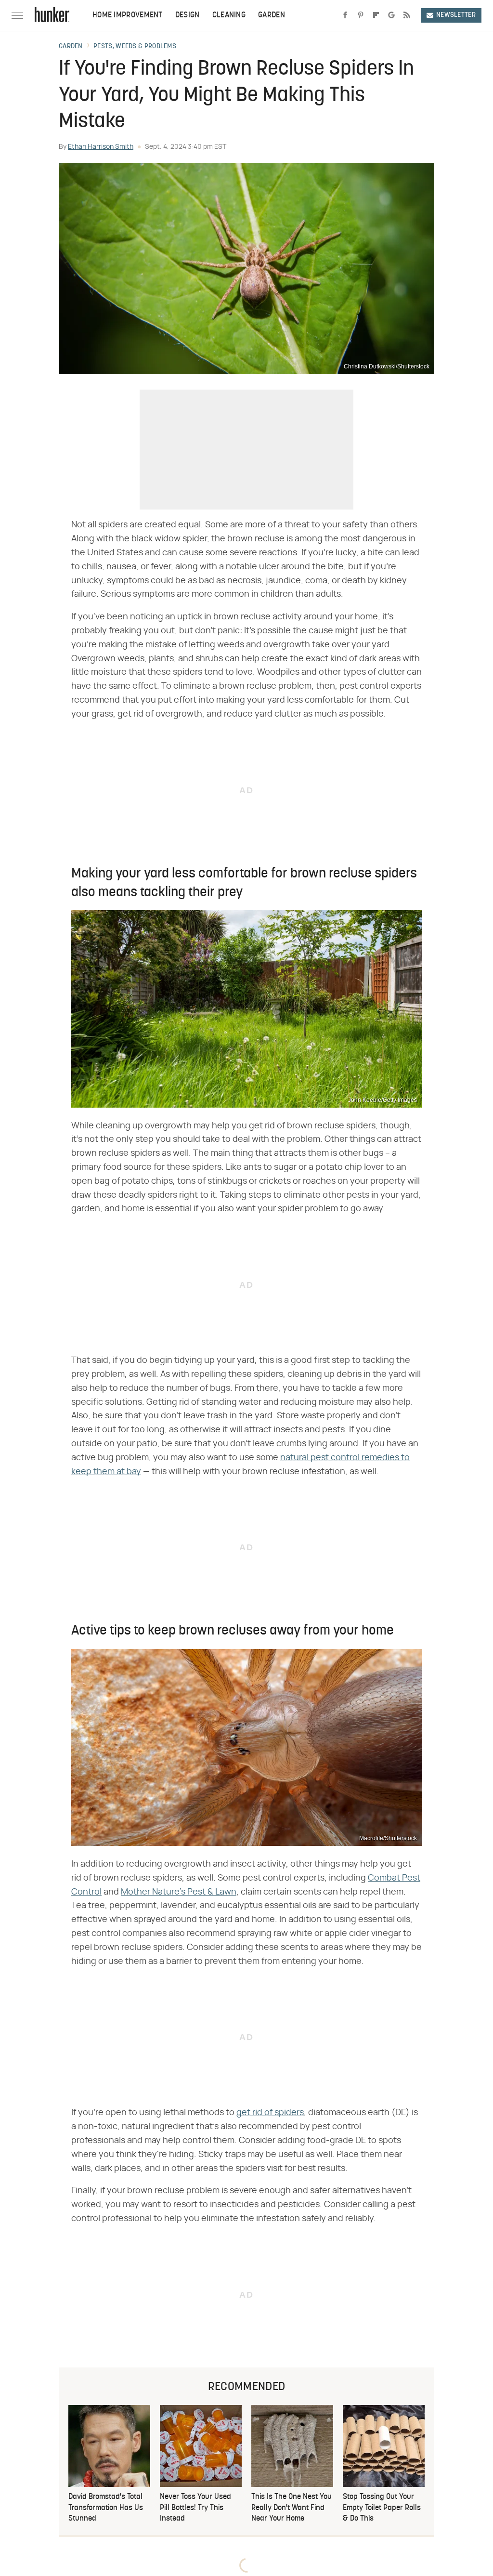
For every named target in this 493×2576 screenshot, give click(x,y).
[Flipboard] (376, 15)
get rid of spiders (270, 2113)
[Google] (391, 15)
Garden (272, 15)
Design (188, 15)
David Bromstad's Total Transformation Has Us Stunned (106, 2508)
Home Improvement (128, 15)
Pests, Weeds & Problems (135, 47)
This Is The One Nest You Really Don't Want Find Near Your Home (292, 2508)
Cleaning (229, 15)
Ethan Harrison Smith (101, 147)
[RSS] (407, 15)
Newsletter (456, 15)
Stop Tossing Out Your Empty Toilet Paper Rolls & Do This (382, 2508)
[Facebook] (345, 15)
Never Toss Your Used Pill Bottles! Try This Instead (195, 2508)
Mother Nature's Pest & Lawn (179, 1892)
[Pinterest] (361, 15)
